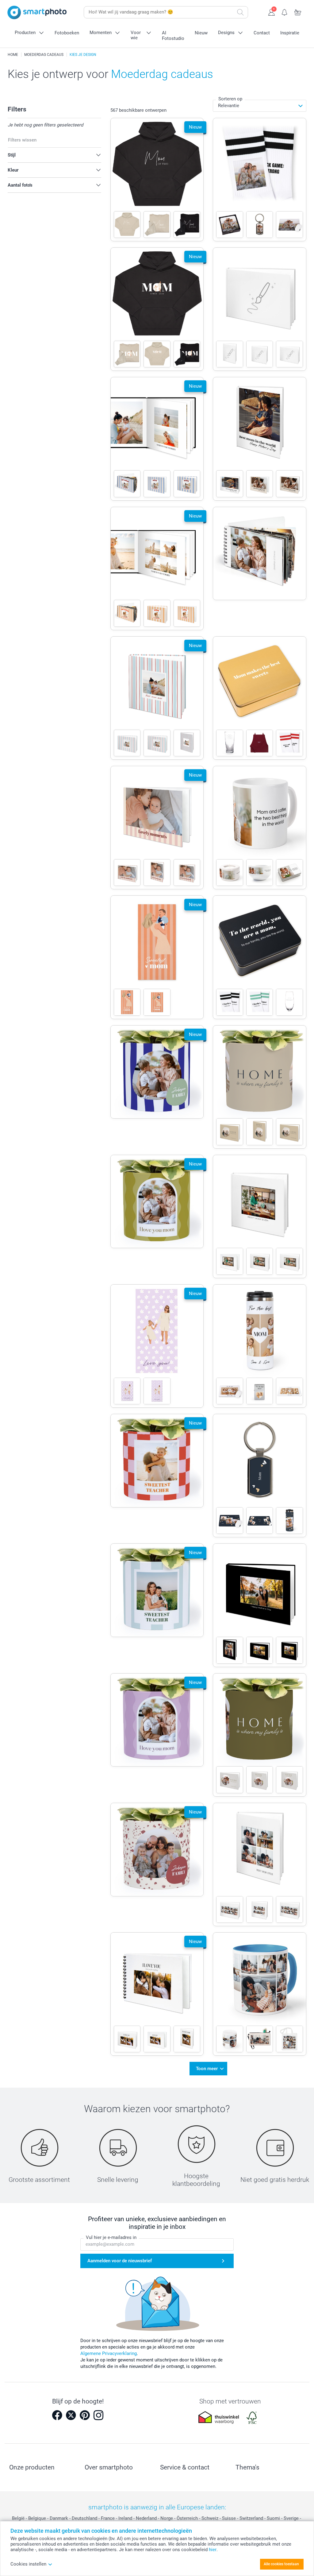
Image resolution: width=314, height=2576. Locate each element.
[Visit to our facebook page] (57, 2415)
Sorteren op (230, 99)
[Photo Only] (260, 180)
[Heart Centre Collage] (260, 1346)
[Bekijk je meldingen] (285, 12)
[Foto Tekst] (260, 828)
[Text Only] (260, 698)
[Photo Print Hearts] (260, 1476)
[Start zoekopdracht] (240, 12)
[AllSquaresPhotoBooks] (260, 1864)
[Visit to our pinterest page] (85, 2415)
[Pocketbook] (260, 554)
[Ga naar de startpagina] (37, 12)
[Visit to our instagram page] (98, 2415)
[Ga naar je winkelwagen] (298, 12)
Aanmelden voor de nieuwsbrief (120, 2261)
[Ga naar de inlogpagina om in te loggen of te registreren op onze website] (272, 12)
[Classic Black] (260, 1605)
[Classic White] (260, 1216)
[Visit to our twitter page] (71, 2415)
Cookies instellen (28, 2564)
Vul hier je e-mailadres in (111, 2237)
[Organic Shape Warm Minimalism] (260, 1087)
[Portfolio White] (260, 439)
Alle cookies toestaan (281, 2564)
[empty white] (260, 309)
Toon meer (207, 2069)
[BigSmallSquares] (260, 1994)
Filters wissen (22, 140)
